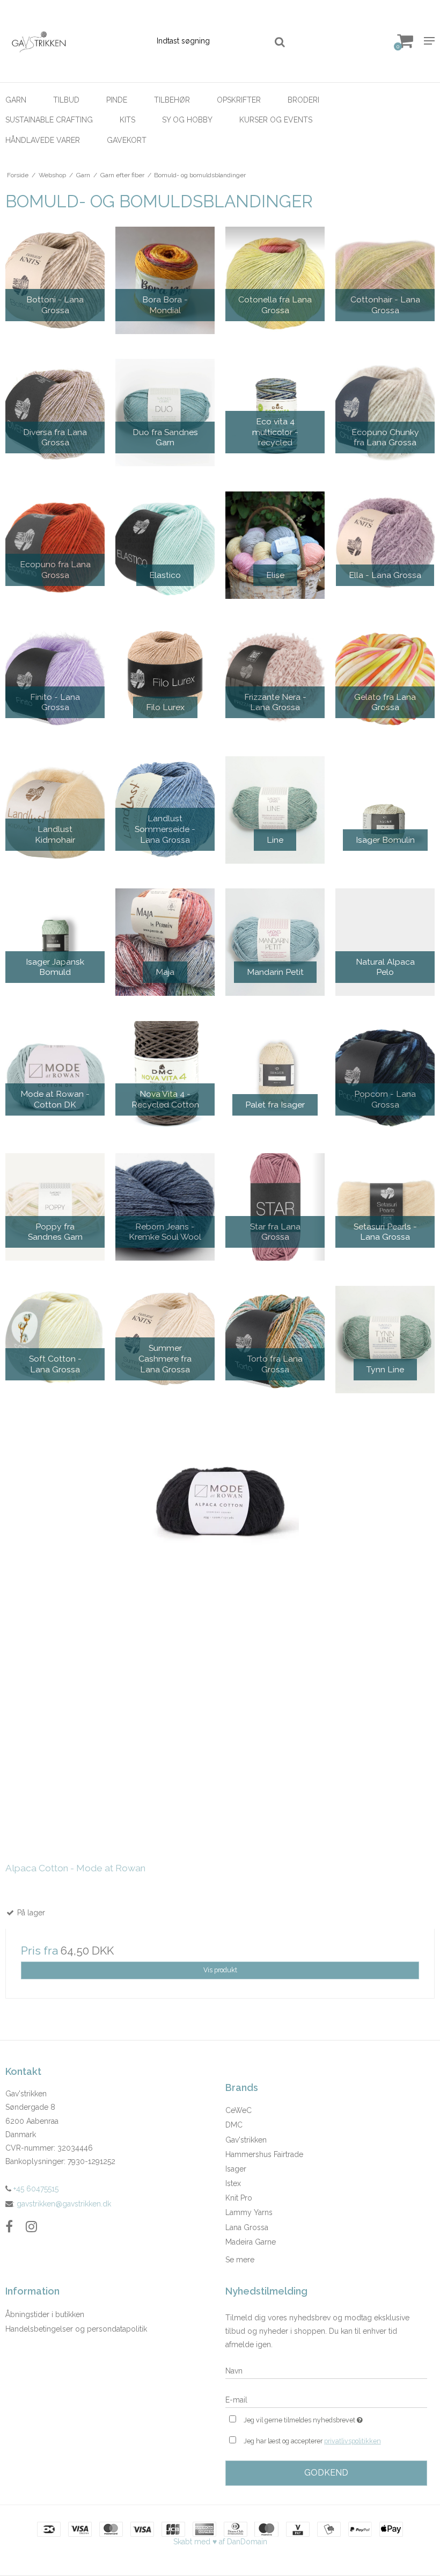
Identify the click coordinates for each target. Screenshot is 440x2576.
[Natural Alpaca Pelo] (385, 942)
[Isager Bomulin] (385, 810)
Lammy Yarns (249, 2212)
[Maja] (165, 942)
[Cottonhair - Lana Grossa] (385, 280)
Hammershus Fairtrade (264, 2154)
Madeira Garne (251, 2242)
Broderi (303, 100)
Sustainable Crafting (49, 120)
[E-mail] (326, 2399)
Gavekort (127, 140)
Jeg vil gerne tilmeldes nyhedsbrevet (330, 2418)
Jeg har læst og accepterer (312, 2441)
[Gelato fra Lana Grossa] (385, 677)
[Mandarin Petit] (275, 942)
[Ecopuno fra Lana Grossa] (55, 545)
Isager (236, 2169)
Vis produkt (220, 1970)
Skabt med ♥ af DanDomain (220, 2542)
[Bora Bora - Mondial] (165, 280)
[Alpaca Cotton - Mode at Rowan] (220, 1633)
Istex (233, 2183)
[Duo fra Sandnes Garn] (165, 413)
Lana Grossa (247, 2227)
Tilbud (66, 100)
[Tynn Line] (385, 1340)
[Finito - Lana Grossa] (55, 677)
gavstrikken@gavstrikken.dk (64, 2204)
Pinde (117, 100)
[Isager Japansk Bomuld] (55, 942)
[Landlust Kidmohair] (55, 810)
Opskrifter (239, 100)
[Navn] (326, 2370)
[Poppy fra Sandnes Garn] (55, 1207)
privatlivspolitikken (353, 2441)
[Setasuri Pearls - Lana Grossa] (385, 1207)
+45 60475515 (35, 2189)
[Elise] (275, 545)
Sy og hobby (187, 120)
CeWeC (239, 2110)
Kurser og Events (276, 120)
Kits (127, 120)
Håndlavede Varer (43, 140)
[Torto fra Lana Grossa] (275, 1340)
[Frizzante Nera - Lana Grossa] (275, 677)
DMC (234, 2125)
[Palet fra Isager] (275, 1075)
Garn (16, 100)
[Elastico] (165, 545)
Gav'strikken (246, 2140)
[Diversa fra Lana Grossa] (55, 413)
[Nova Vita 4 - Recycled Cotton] (165, 1075)
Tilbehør (172, 100)
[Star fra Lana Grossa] (275, 1207)
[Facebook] (9, 2227)
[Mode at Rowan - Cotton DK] (55, 1075)
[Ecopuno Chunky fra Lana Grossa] (385, 413)
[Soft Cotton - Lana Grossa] (55, 1340)
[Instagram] (31, 2227)
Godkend (326, 2473)
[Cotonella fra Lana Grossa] (275, 280)
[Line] (275, 810)
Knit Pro (239, 2198)
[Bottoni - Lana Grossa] (55, 280)
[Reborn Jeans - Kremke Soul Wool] (165, 1207)
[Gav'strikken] (73, 41)
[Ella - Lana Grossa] (385, 545)
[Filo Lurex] (165, 677)
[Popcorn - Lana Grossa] (385, 1075)
